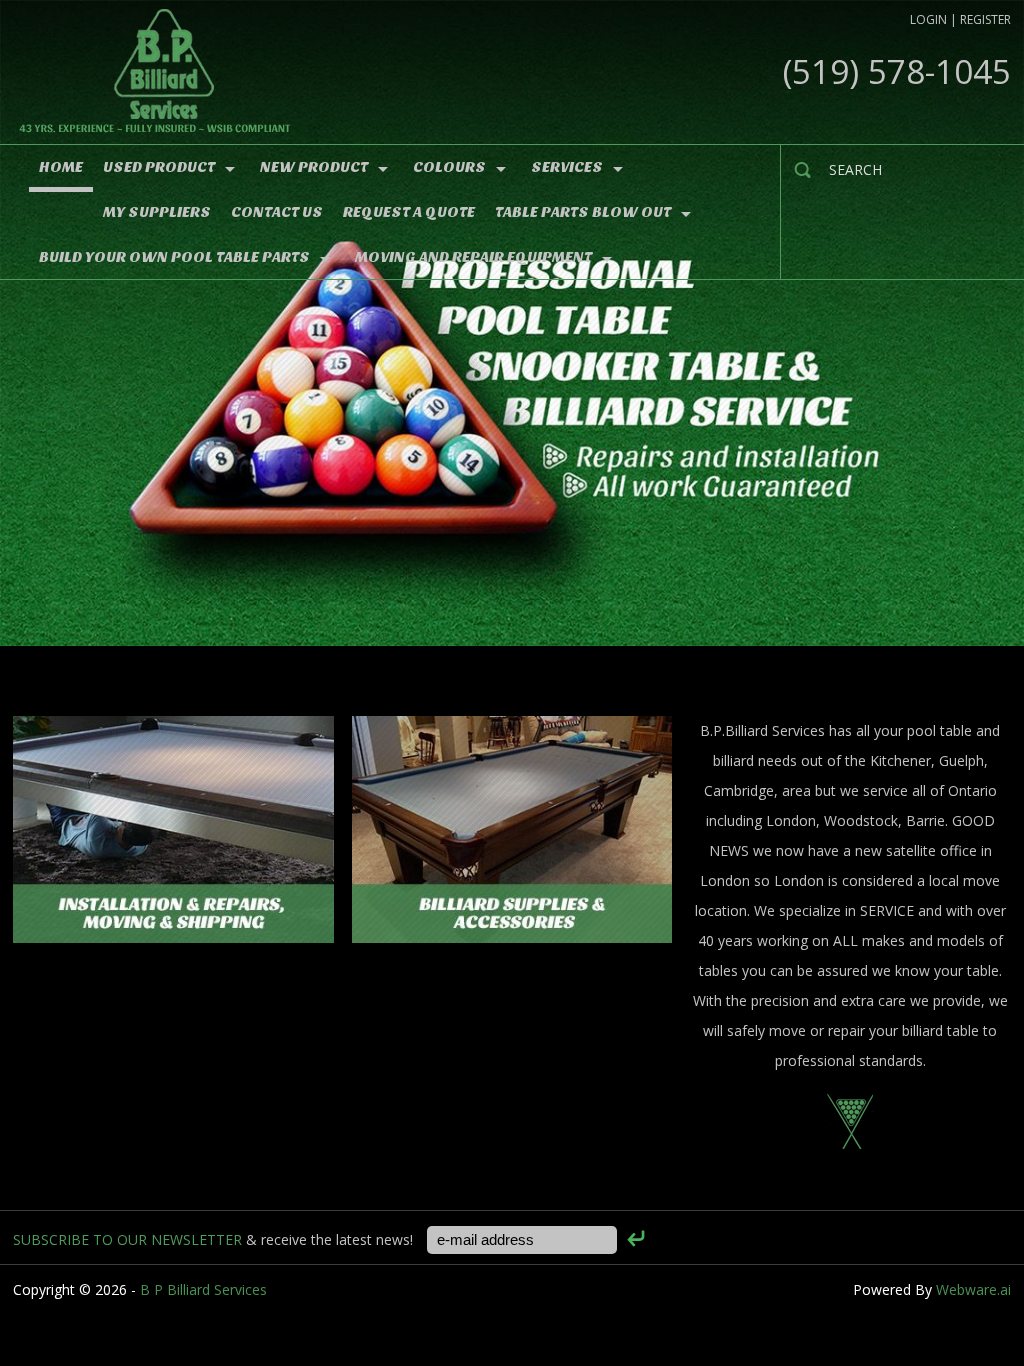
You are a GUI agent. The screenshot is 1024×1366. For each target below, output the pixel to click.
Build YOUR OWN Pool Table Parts (174, 257)
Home (61, 167)
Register (985, 19)
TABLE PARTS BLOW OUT (583, 212)
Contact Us (277, 212)
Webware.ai (973, 1289)
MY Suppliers (157, 212)
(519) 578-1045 (897, 71)
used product (159, 167)
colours (449, 167)
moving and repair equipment (473, 257)
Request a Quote (409, 212)
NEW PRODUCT (314, 167)
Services (567, 167)
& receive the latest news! (215, 1239)
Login (928, 19)
